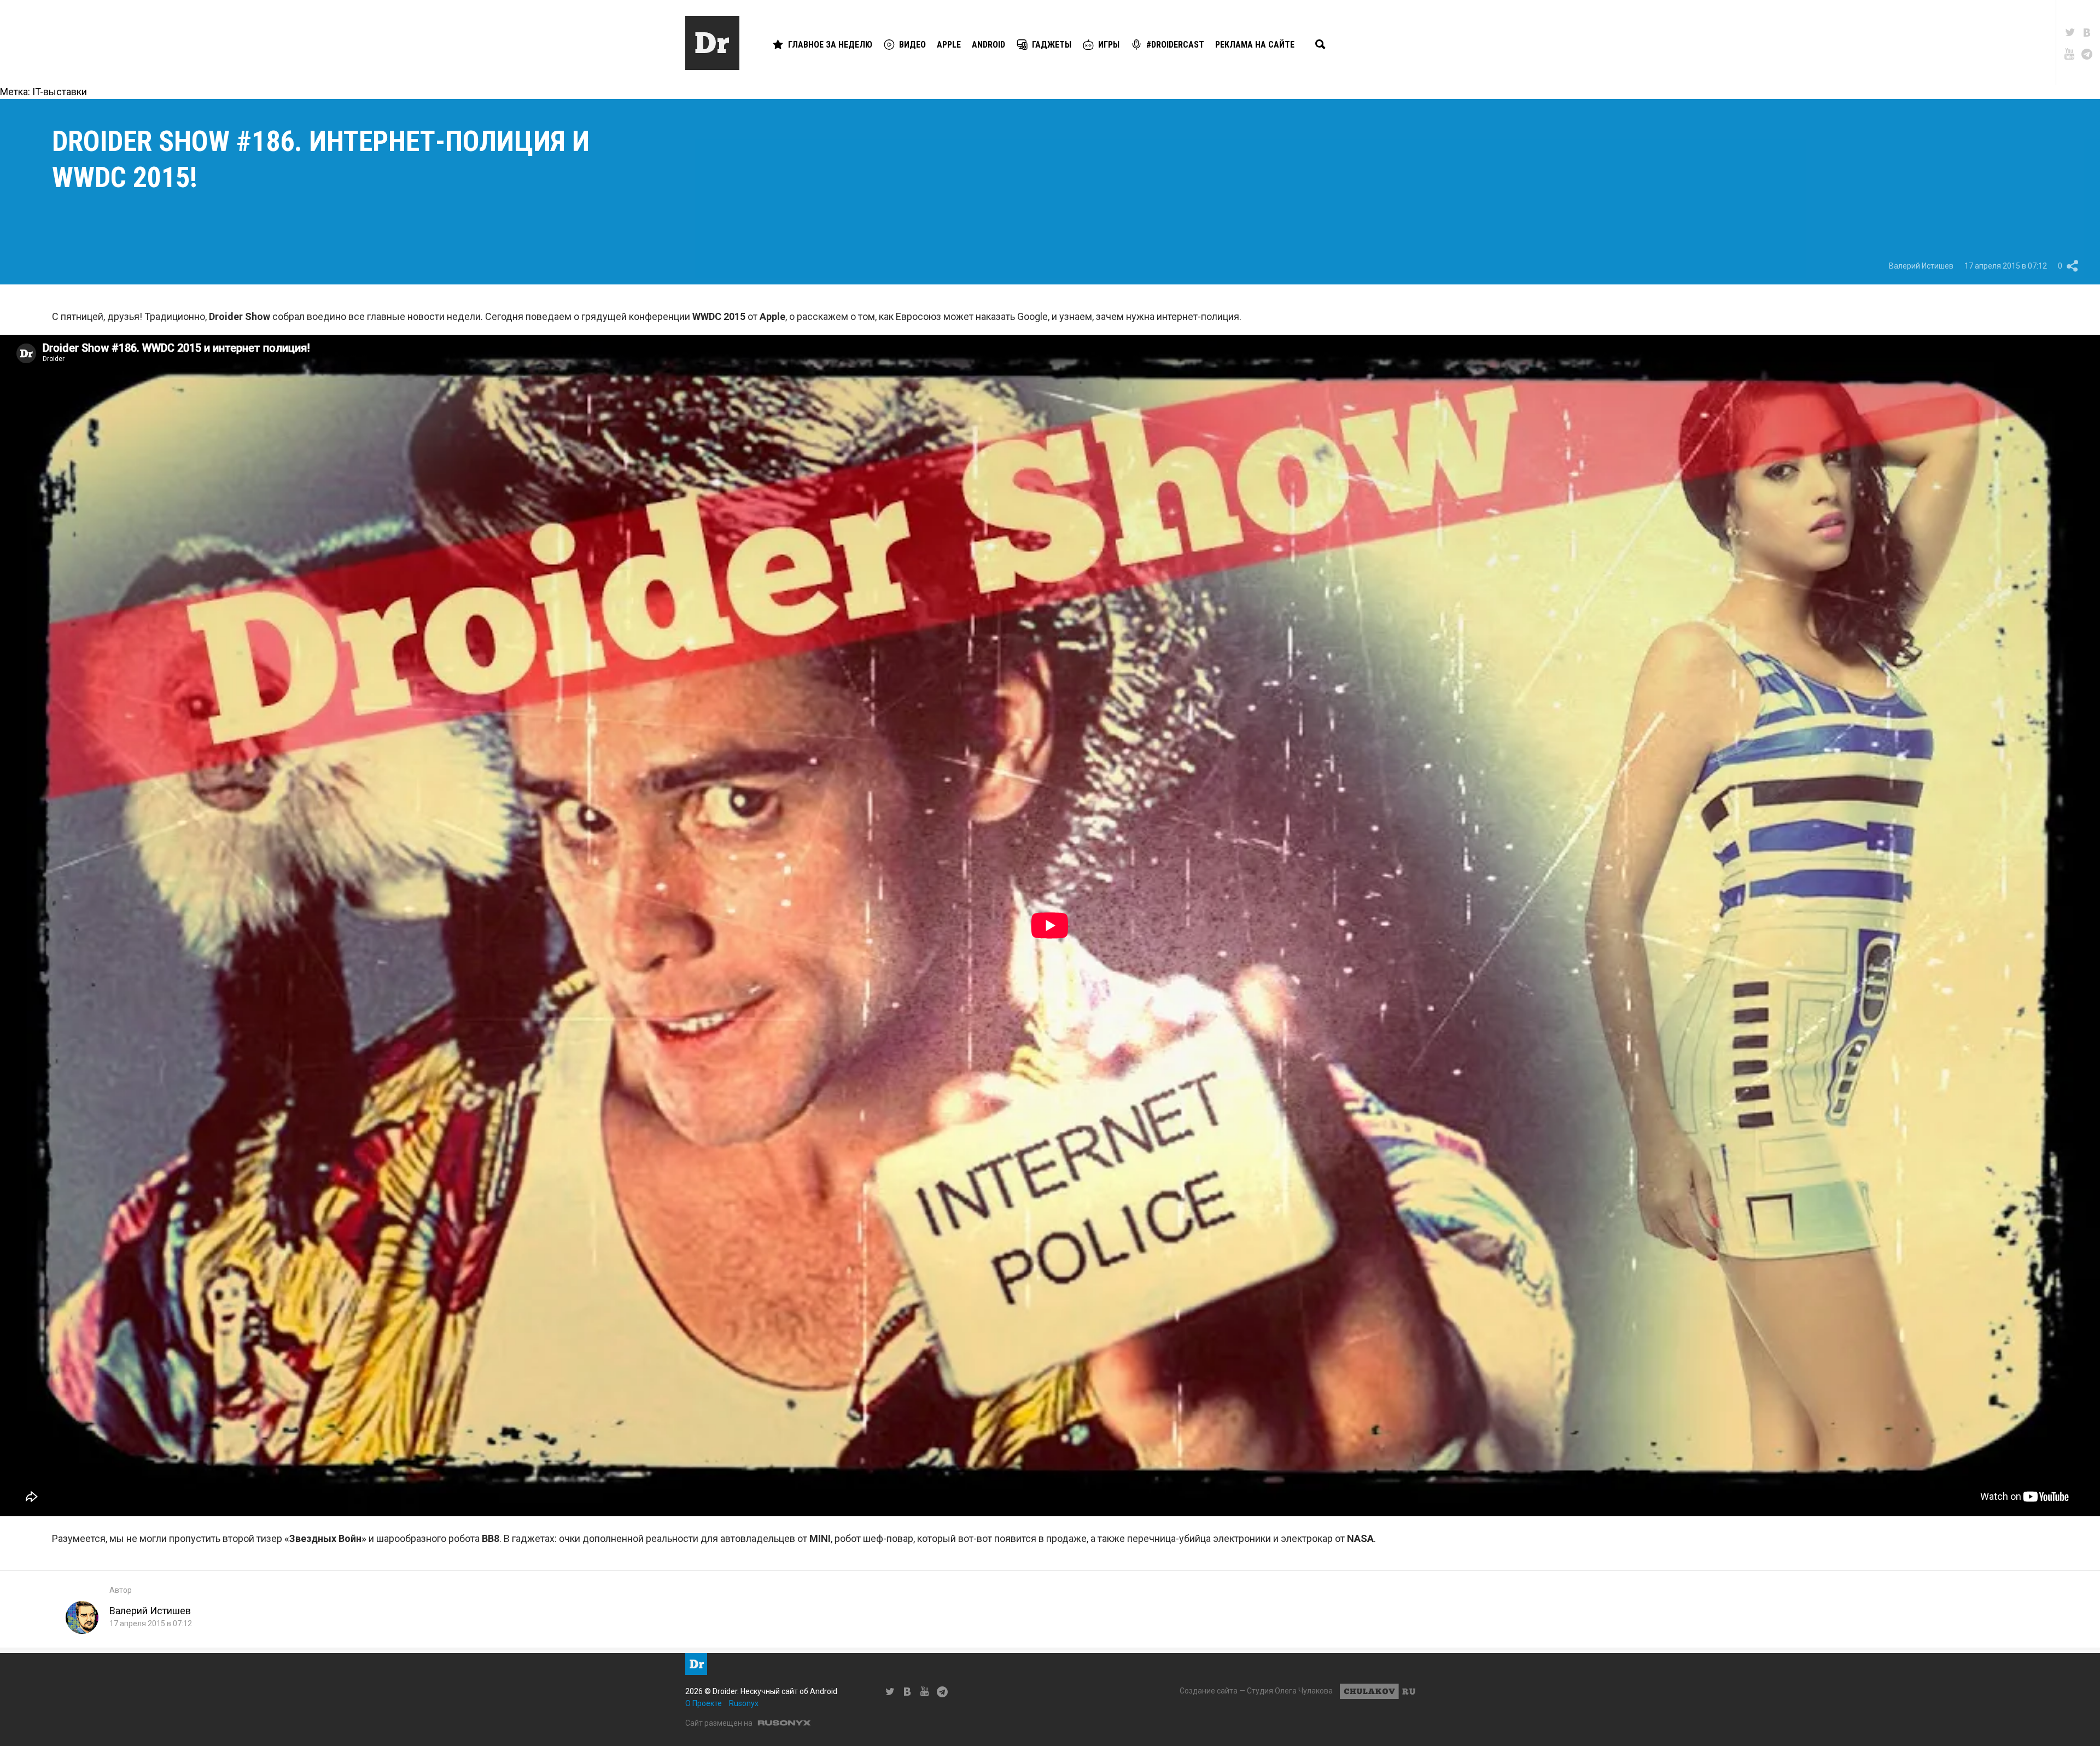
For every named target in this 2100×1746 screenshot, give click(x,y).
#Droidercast (1175, 45)
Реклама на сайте (1255, 45)
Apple (949, 45)
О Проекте (704, 1703)
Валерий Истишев (1921, 266)
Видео (912, 45)
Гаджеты (1052, 45)
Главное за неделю (830, 45)
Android (988, 45)
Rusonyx (744, 1703)
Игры (1109, 45)
